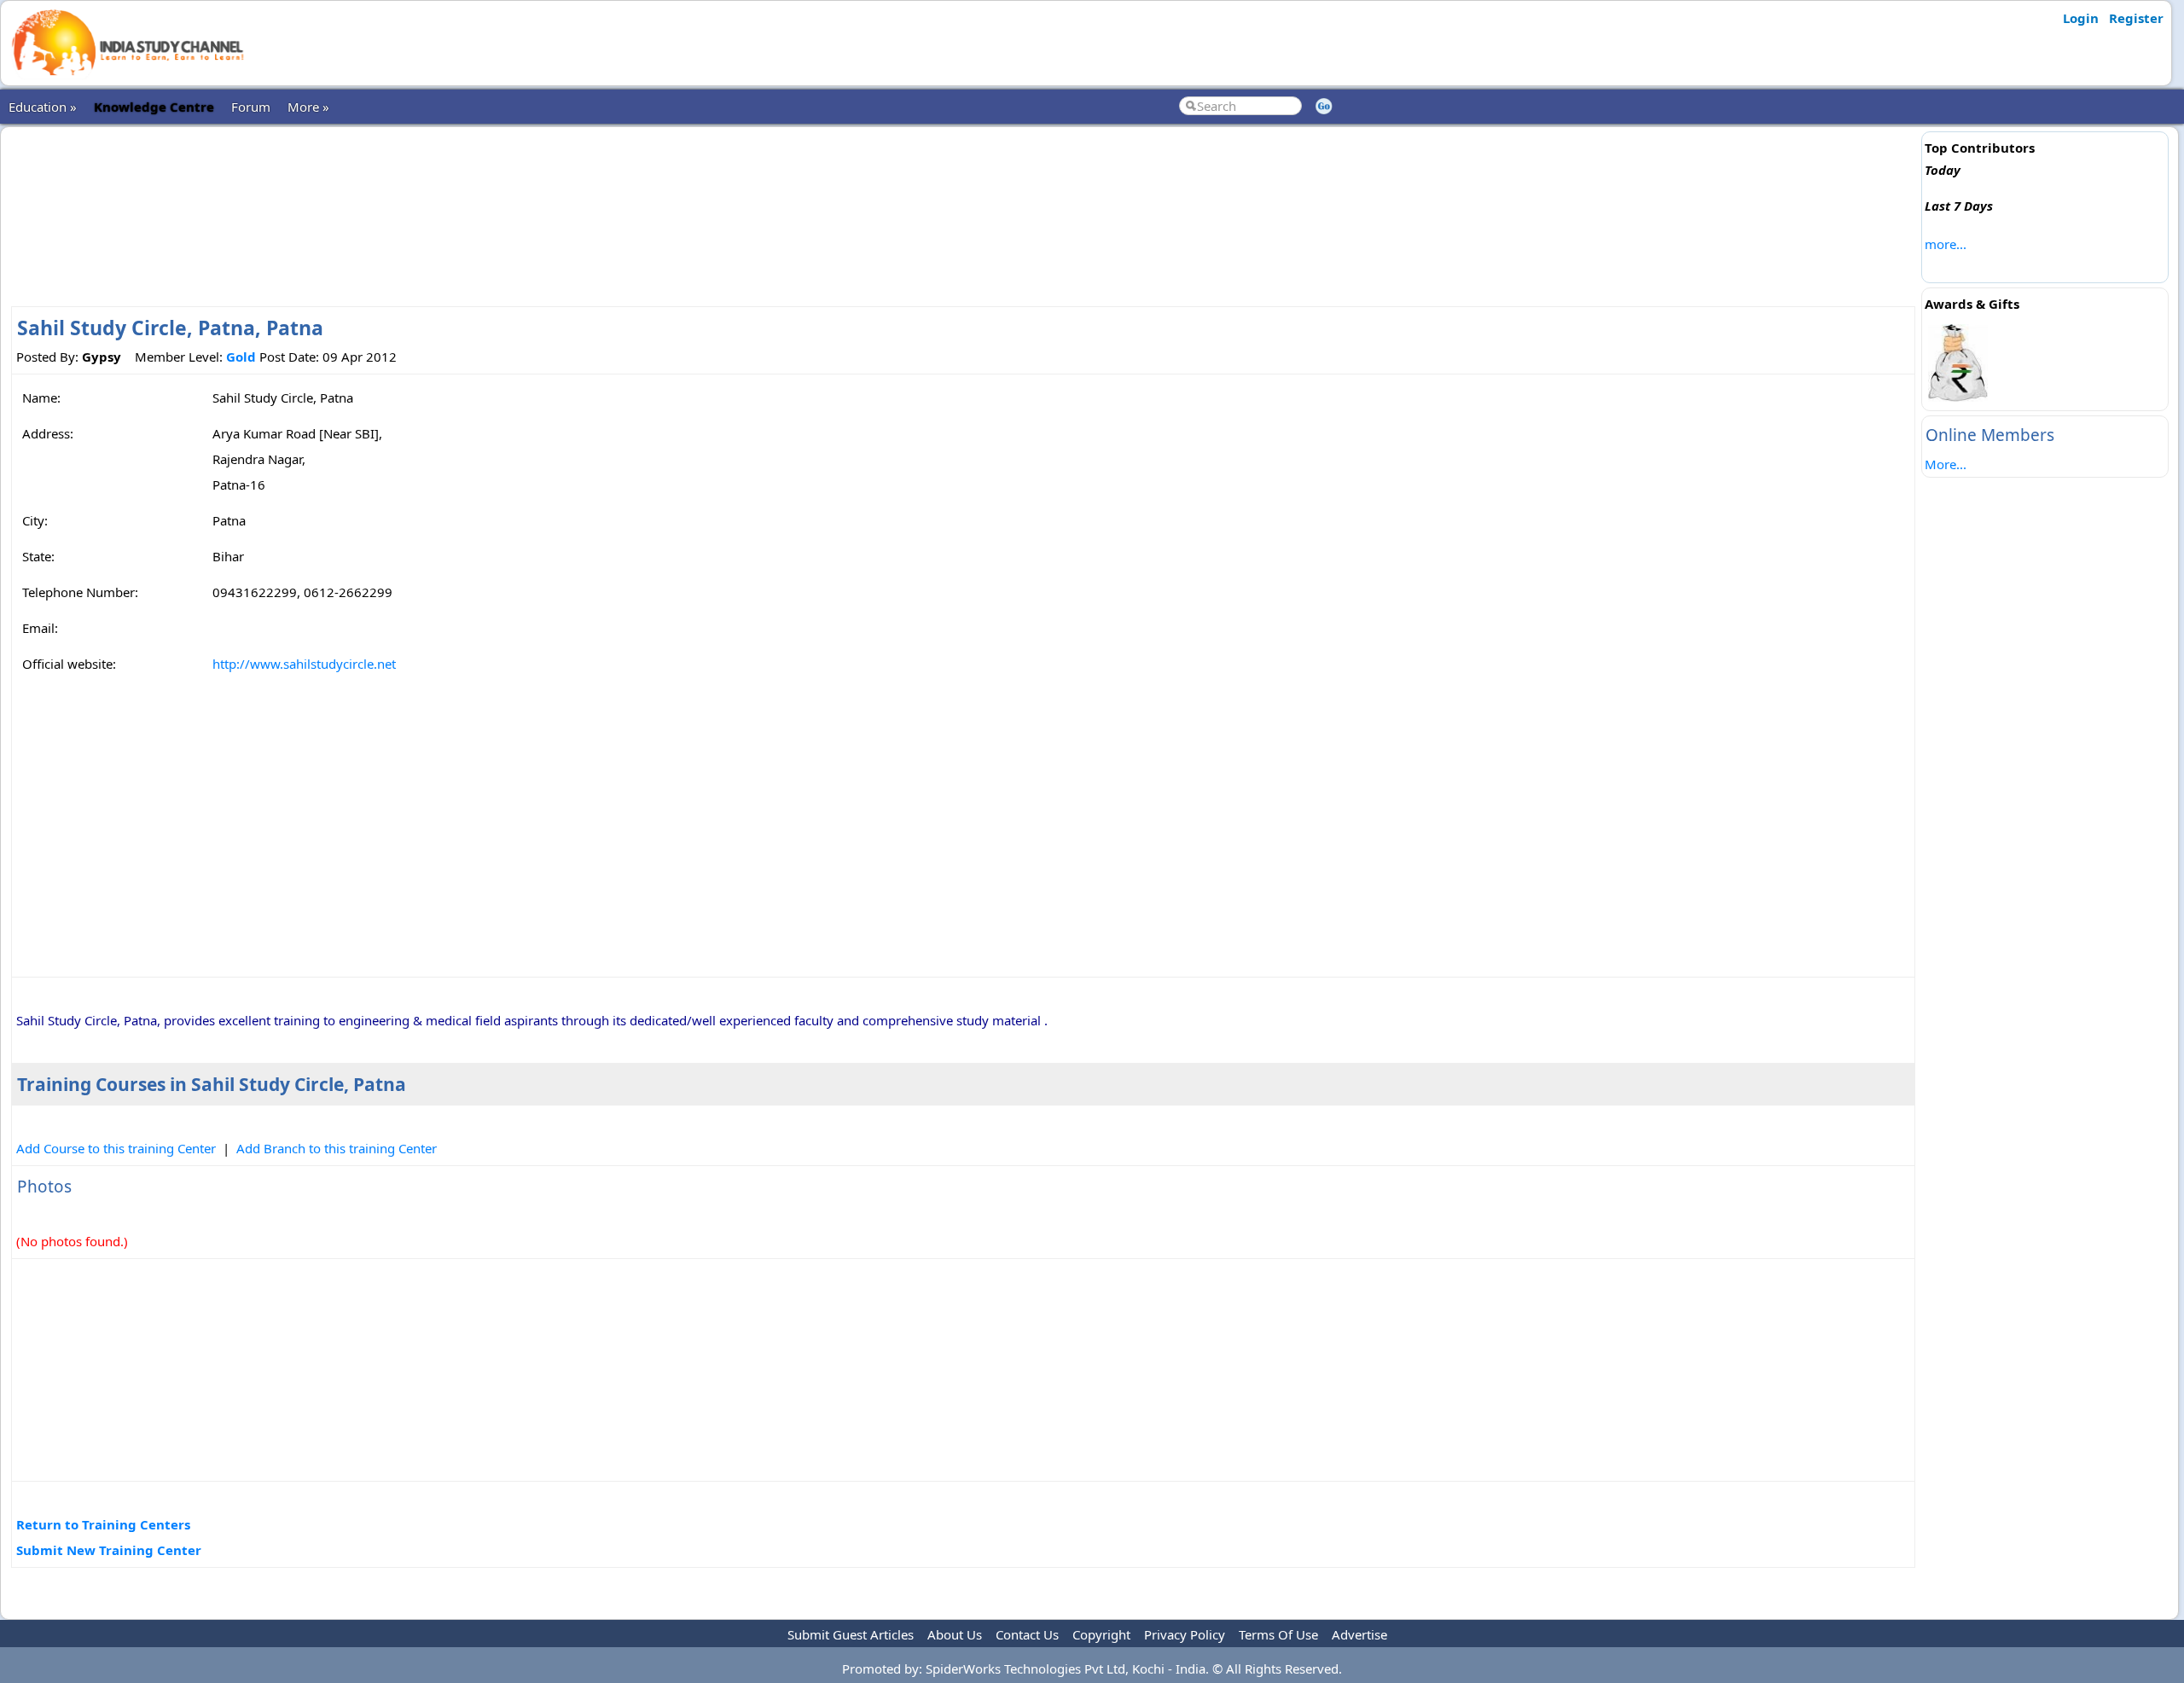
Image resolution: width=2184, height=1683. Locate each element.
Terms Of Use (1278, 1634)
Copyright (1101, 1634)
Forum (251, 107)
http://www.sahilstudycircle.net (304, 664)
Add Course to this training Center (116, 1148)
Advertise (1359, 1634)
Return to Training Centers (103, 1524)
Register (2136, 18)
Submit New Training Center (109, 1550)
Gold (241, 357)
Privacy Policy (1185, 1634)
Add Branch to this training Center (337, 1148)
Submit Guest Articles (851, 1634)
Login (2081, 18)
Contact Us (1027, 1634)
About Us (955, 1634)
